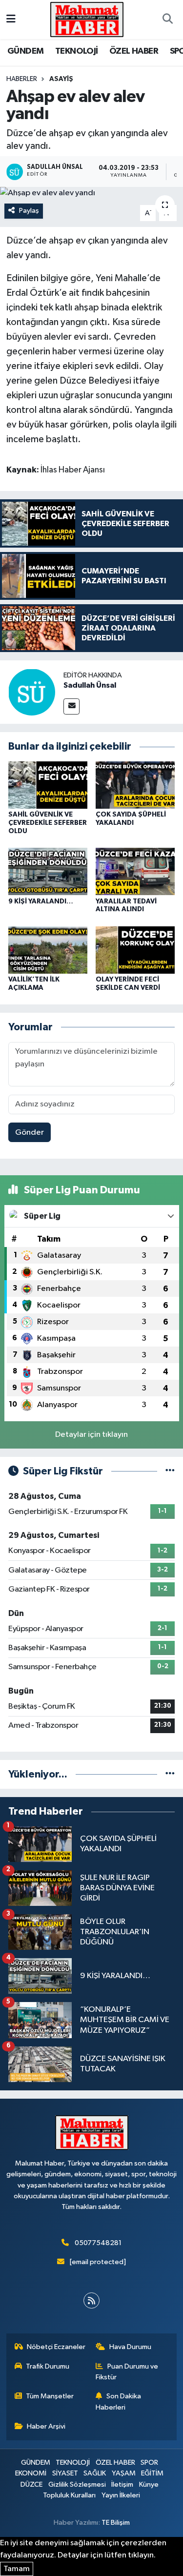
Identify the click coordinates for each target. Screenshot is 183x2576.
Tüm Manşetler (50, 2396)
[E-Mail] (71, 706)
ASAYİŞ (61, 79)
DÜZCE (31, 2484)
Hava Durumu (130, 2347)
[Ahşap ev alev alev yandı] (91, 193)
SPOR (149, 2463)
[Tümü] (170, 1774)
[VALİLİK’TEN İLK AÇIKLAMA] (48, 950)
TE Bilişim (116, 2523)
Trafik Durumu (48, 2366)
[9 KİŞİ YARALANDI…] (48, 871)
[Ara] (167, 20)
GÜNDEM (25, 51)
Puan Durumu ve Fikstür (127, 2372)
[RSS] (91, 2300)
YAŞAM (124, 2473)
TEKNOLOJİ (77, 51)
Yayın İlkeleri (121, 2495)
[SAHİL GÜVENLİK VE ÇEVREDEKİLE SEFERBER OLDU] (48, 785)
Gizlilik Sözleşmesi (77, 2484)
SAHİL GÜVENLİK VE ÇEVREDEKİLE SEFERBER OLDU (48, 823)
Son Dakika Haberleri (118, 2402)
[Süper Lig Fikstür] (170, 1471)
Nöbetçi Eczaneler (56, 2347)
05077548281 (98, 2243)
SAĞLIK (95, 2473)
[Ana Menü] (11, 19)
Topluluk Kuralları (69, 2495)
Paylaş (29, 211)
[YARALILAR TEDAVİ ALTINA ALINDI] (135, 871)
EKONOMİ (31, 2473)
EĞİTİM (152, 2473)
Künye (149, 2484)
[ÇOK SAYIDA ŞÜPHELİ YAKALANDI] (135, 785)
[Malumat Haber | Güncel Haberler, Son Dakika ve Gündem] (87, 19)
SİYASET (65, 2473)
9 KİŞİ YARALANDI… (41, 901)
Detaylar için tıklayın (91, 1435)
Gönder (30, 1133)
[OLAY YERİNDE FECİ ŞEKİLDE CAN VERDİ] (135, 950)
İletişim (122, 2484)
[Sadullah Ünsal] (32, 692)
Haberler (22, 79)
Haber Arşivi (46, 2426)
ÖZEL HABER (134, 51)
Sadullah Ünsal (90, 685)
